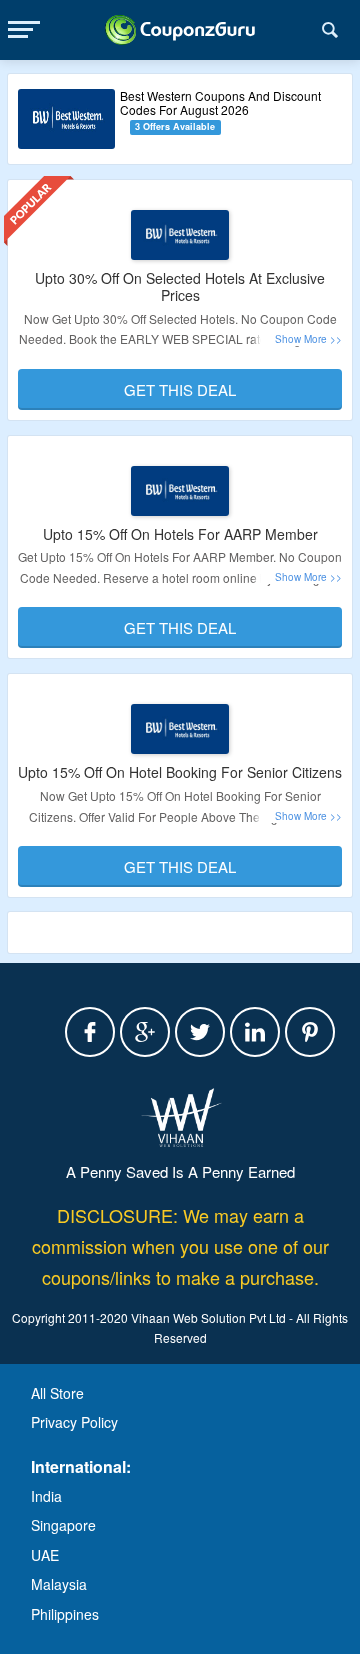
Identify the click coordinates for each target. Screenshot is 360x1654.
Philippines (65, 1614)
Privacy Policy (74, 1422)
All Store (57, 1393)
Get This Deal (180, 389)
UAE (45, 1555)
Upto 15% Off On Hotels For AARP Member (180, 534)
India (46, 1496)
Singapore (63, 1525)
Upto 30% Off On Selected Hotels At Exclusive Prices (180, 286)
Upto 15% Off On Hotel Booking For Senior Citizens (180, 772)
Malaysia (59, 1584)
